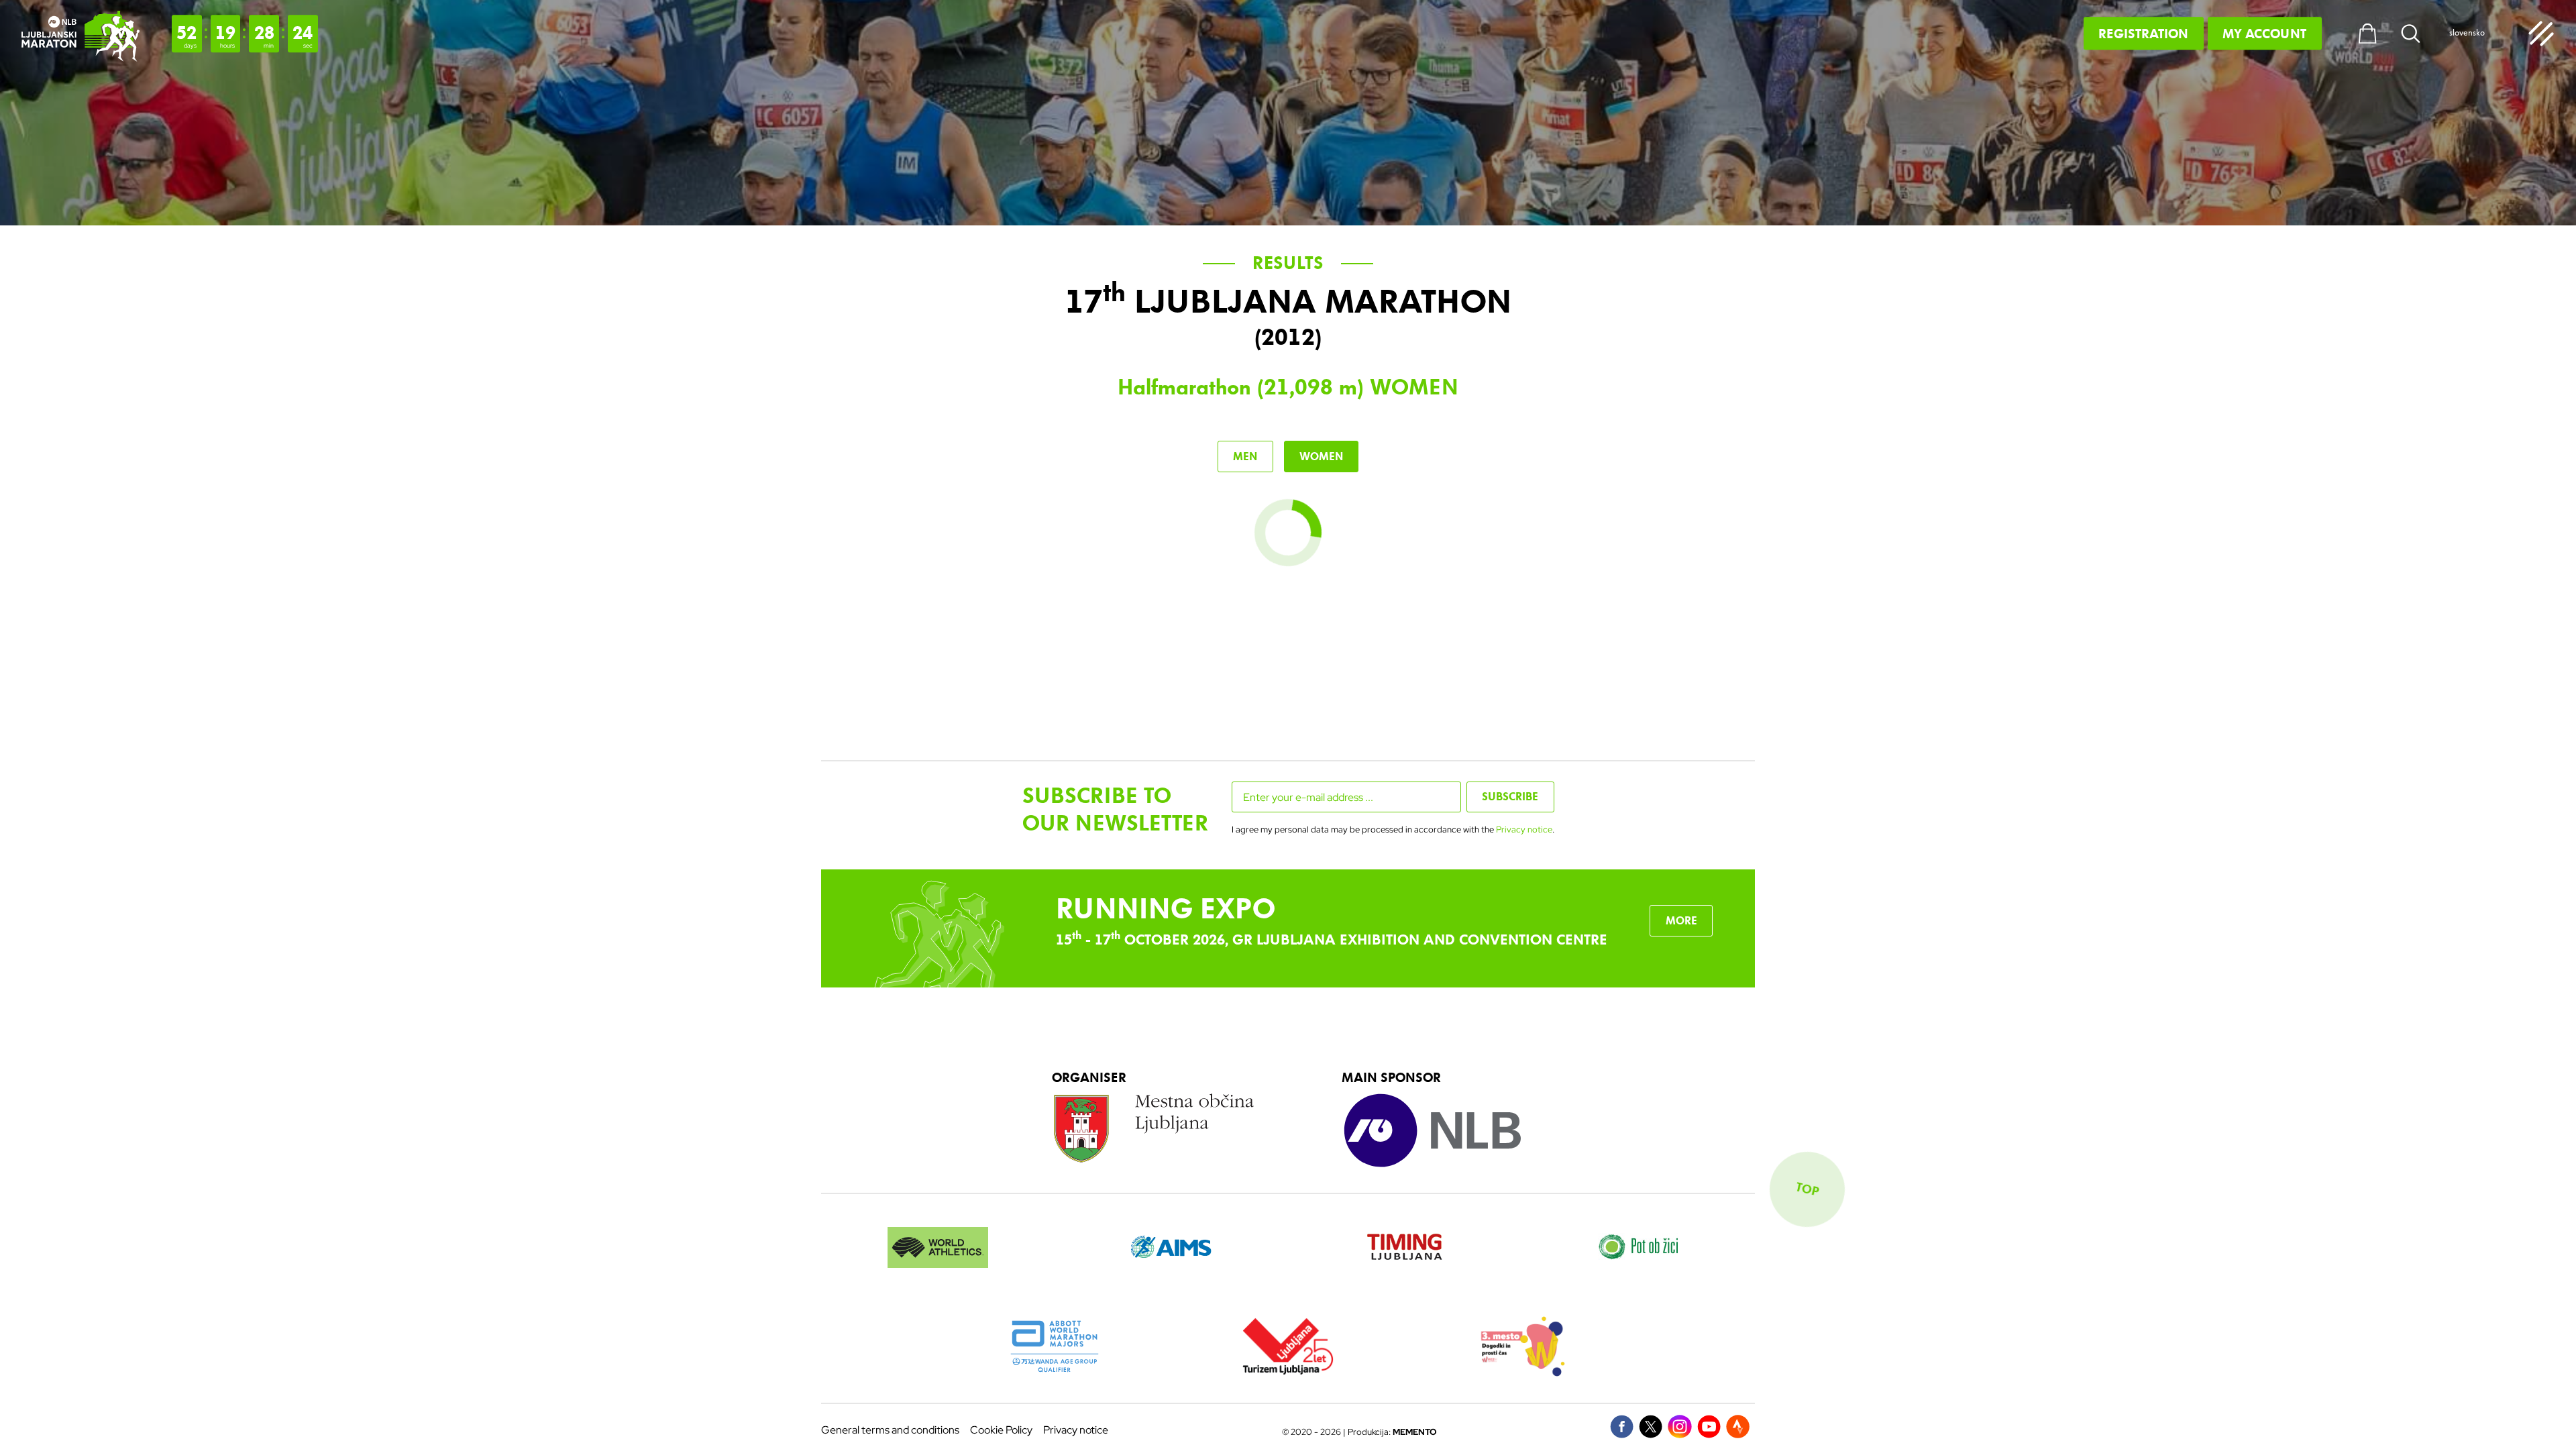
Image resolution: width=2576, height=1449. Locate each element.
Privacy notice (1524, 829)
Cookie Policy (1001, 1430)
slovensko (2467, 33)
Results (1288, 263)
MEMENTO (1415, 1432)
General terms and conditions (890, 1430)
